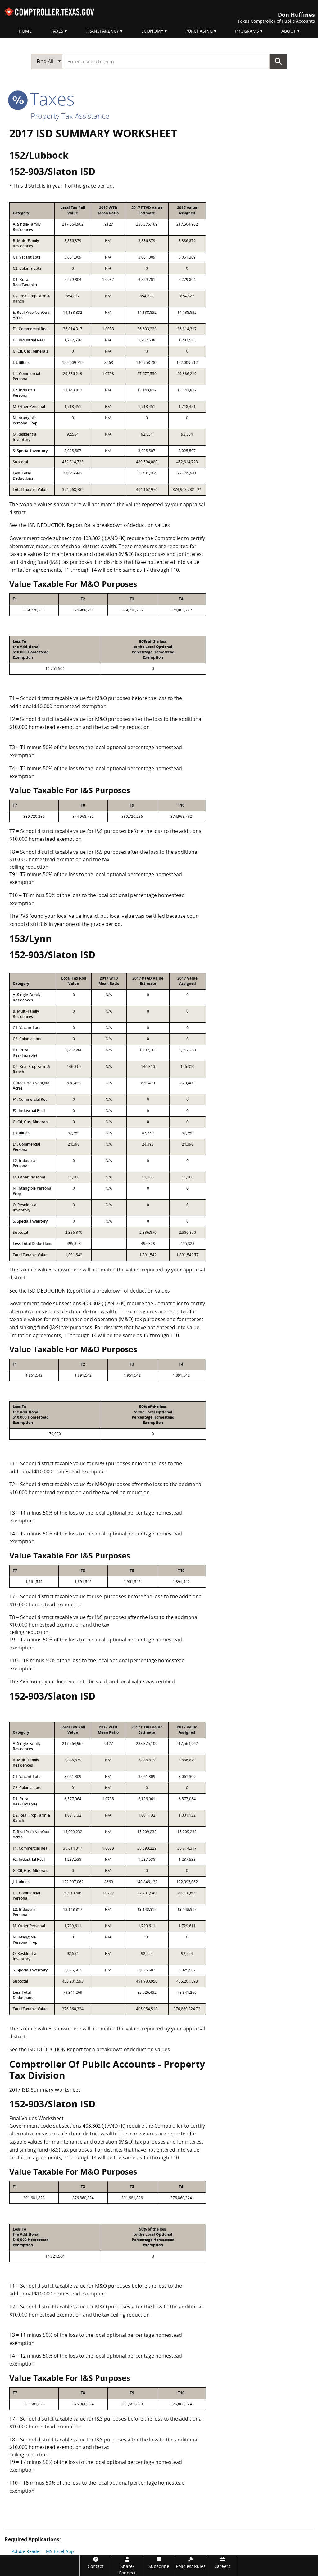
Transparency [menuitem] (102, 31)
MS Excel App (60, 2551)
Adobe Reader (27, 2551)
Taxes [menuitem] (57, 31)
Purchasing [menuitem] (199, 31)
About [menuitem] (289, 31)
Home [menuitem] (25, 31)
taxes (50, 98)
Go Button (278, 61)
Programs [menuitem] (247, 31)
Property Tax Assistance (70, 116)
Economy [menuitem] (152, 31)
